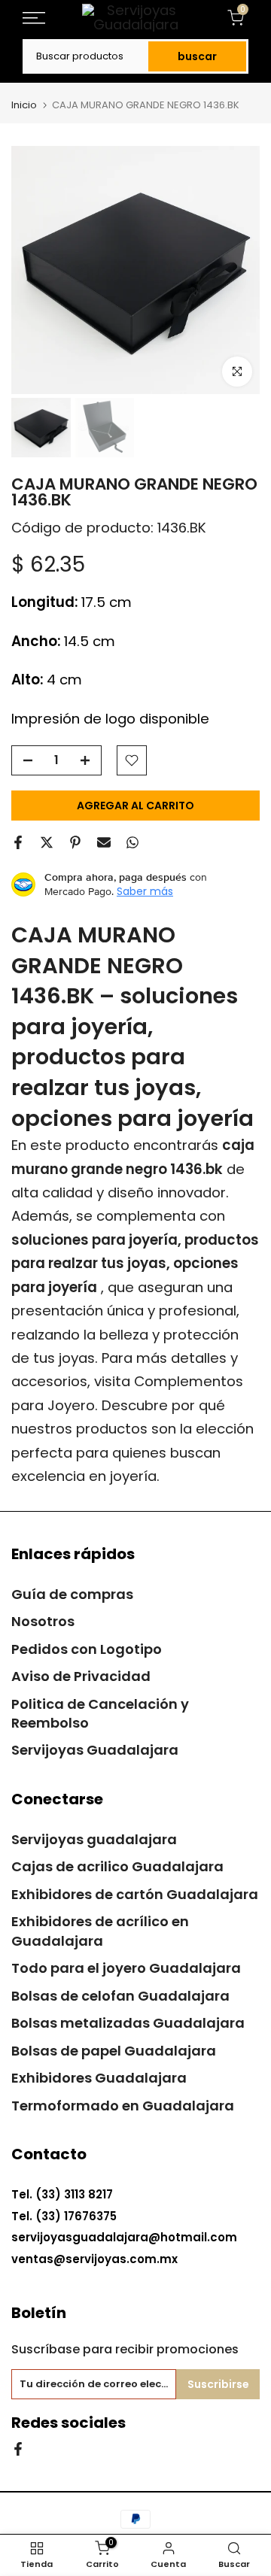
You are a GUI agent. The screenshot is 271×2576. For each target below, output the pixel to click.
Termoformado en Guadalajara (123, 2106)
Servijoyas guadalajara (94, 1839)
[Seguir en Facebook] (18, 2448)
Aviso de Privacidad (81, 1676)
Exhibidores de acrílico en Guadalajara (100, 1931)
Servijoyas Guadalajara (95, 1750)
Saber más (145, 891)
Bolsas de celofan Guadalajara (120, 1996)
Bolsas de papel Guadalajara (114, 2051)
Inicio (24, 105)
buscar (197, 56)
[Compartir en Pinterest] (75, 842)
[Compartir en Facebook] (18, 842)
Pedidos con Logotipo (87, 1649)
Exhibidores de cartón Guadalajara (135, 1894)
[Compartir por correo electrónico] (104, 842)
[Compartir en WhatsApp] (132, 842)
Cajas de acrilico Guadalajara (117, 1866)
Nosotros (43, 1621)
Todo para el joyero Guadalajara (126, 1968)
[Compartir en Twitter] (47, 842)
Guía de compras (72, 1594)
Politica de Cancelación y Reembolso (100, 1713)
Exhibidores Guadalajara (99, 2078)
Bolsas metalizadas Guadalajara (128, 2023)
